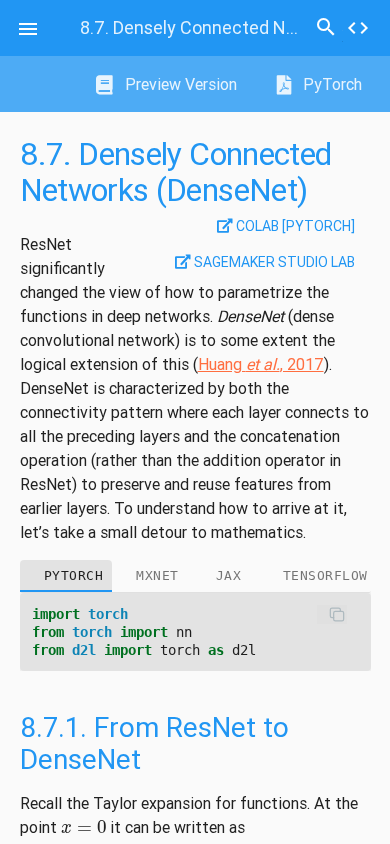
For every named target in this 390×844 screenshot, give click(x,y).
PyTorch (330, 84)
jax (229, 575)
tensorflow (325, 575)
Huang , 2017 (261, 364)
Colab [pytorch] (294, 226)
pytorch (74, 575)
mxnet (157, 575)
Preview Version (179, 84)
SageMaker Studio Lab (273, 262)
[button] (28, 28)
